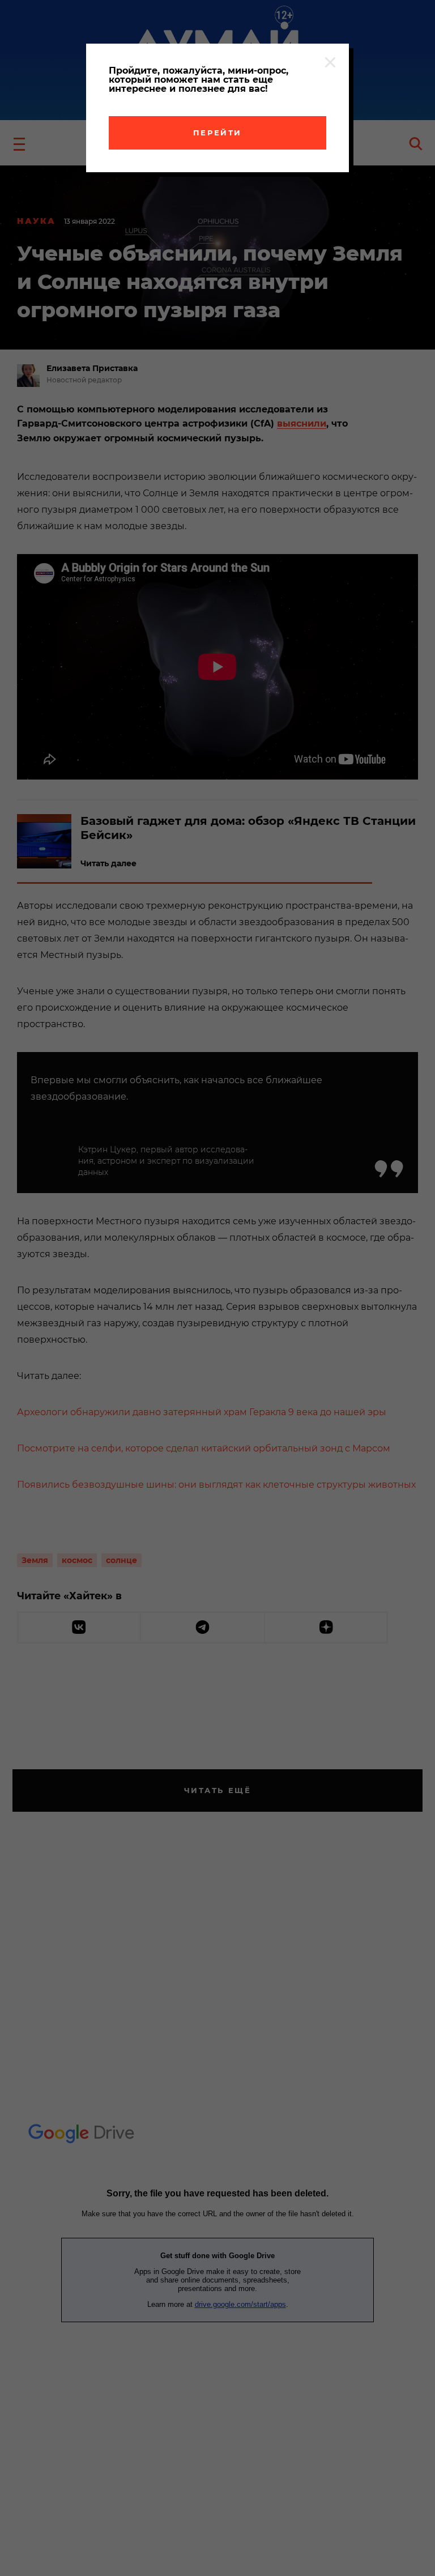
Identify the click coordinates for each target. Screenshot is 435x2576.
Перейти (217, 133)
